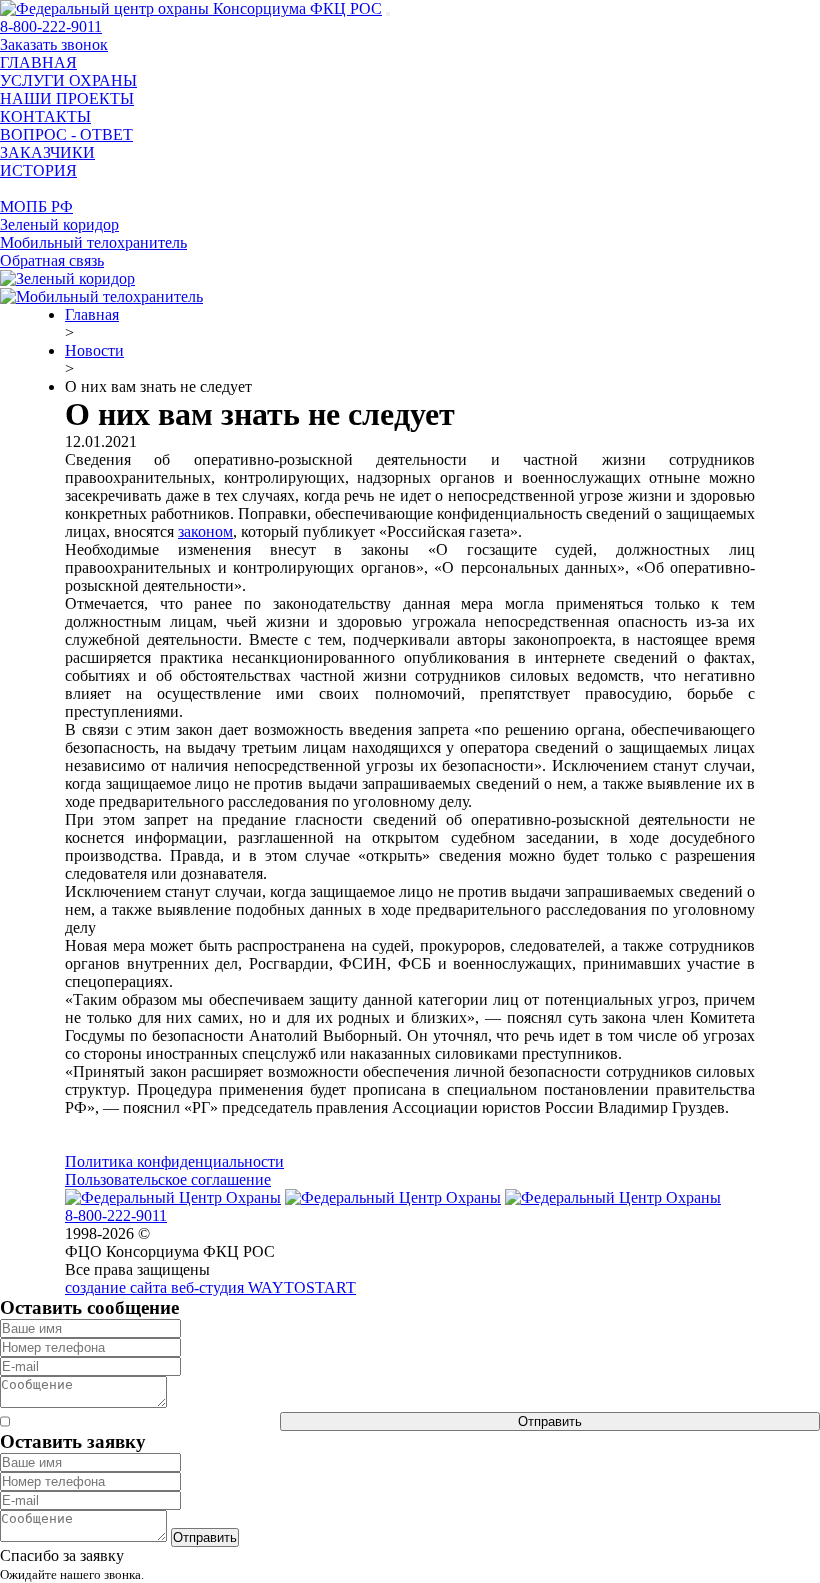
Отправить (550, 1421)
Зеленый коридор (59, 224)
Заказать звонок (54, 44)
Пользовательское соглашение (168, 1179)
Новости (94, 350)
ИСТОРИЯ (38, 170)
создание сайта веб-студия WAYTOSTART (210, 1287)
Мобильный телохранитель (93, 242)
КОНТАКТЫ (45, 116)
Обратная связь (52, 260)
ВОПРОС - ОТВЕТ (66, 134)
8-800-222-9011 (51, 26)
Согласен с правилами (145, 1421)
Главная (92, 314)
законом (205, 531)
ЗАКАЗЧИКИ (47, 152)
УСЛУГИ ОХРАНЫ (68, 80)
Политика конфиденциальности (174, 1161)
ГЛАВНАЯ (38, 62)
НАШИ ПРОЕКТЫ (67, 98)
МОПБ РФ (36, 206)
